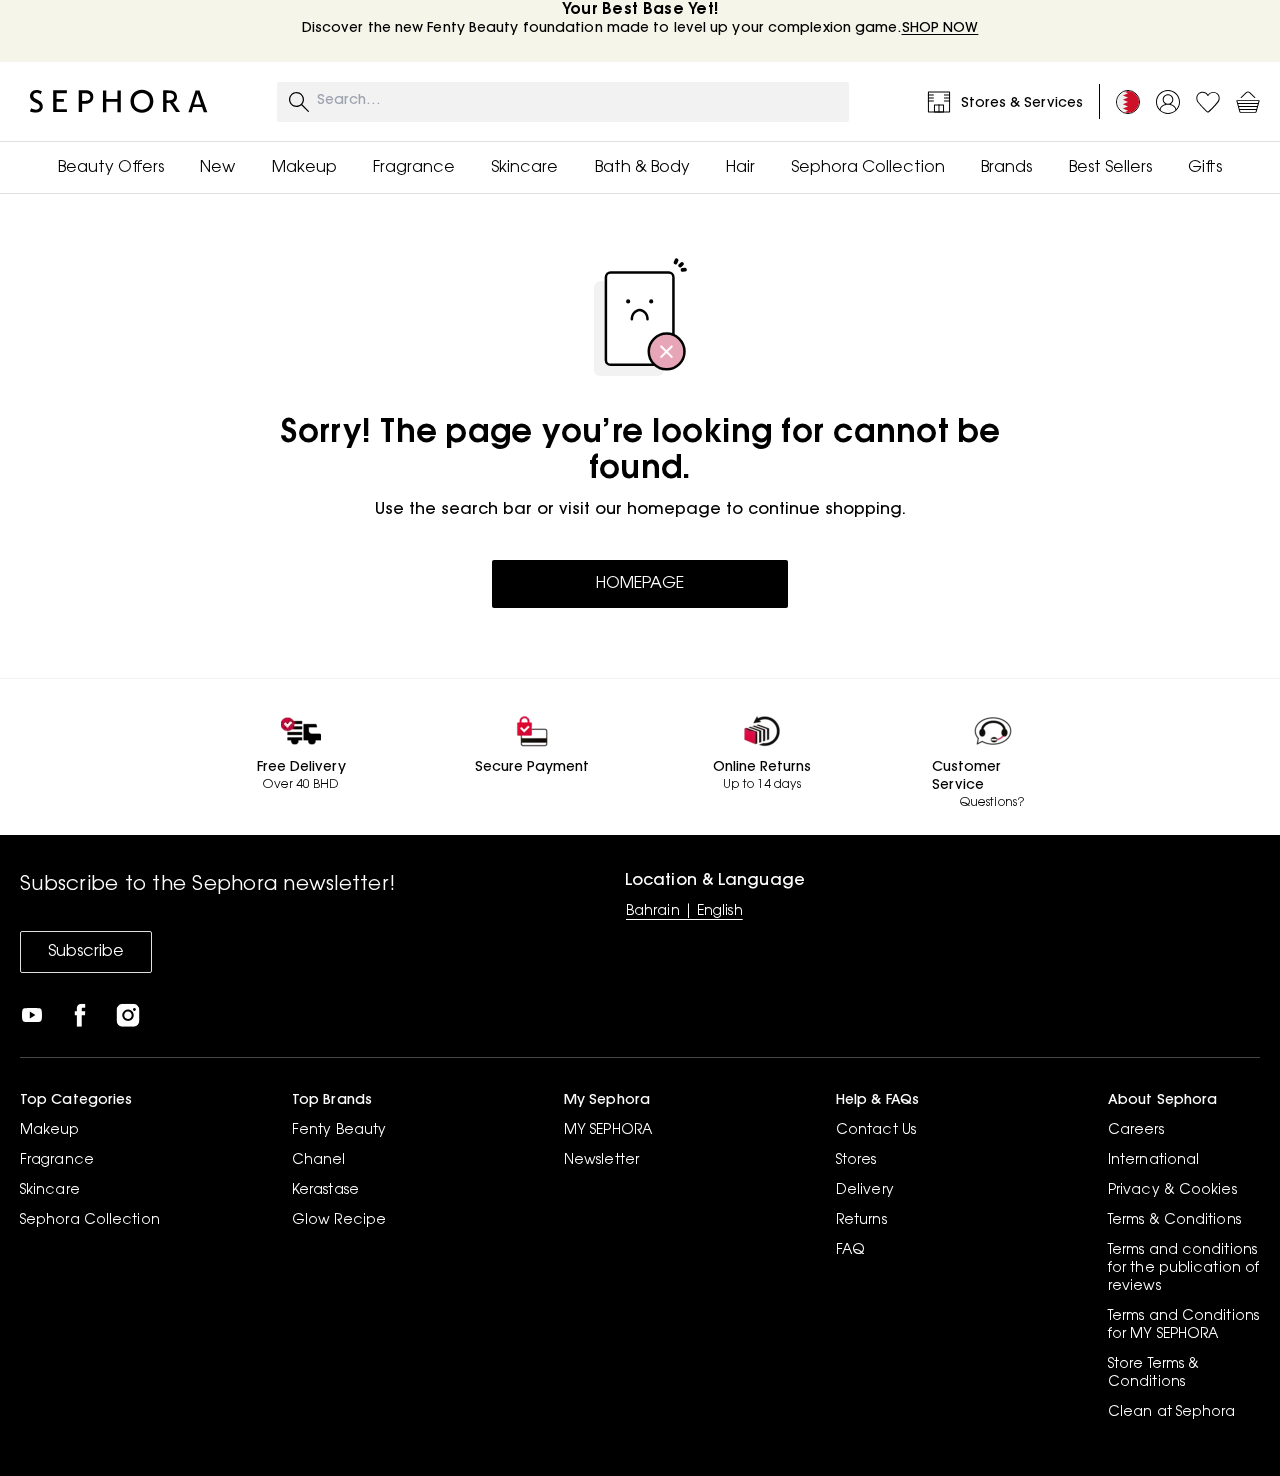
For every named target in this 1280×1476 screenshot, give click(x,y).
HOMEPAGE (640, 584)
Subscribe (86, 952)
